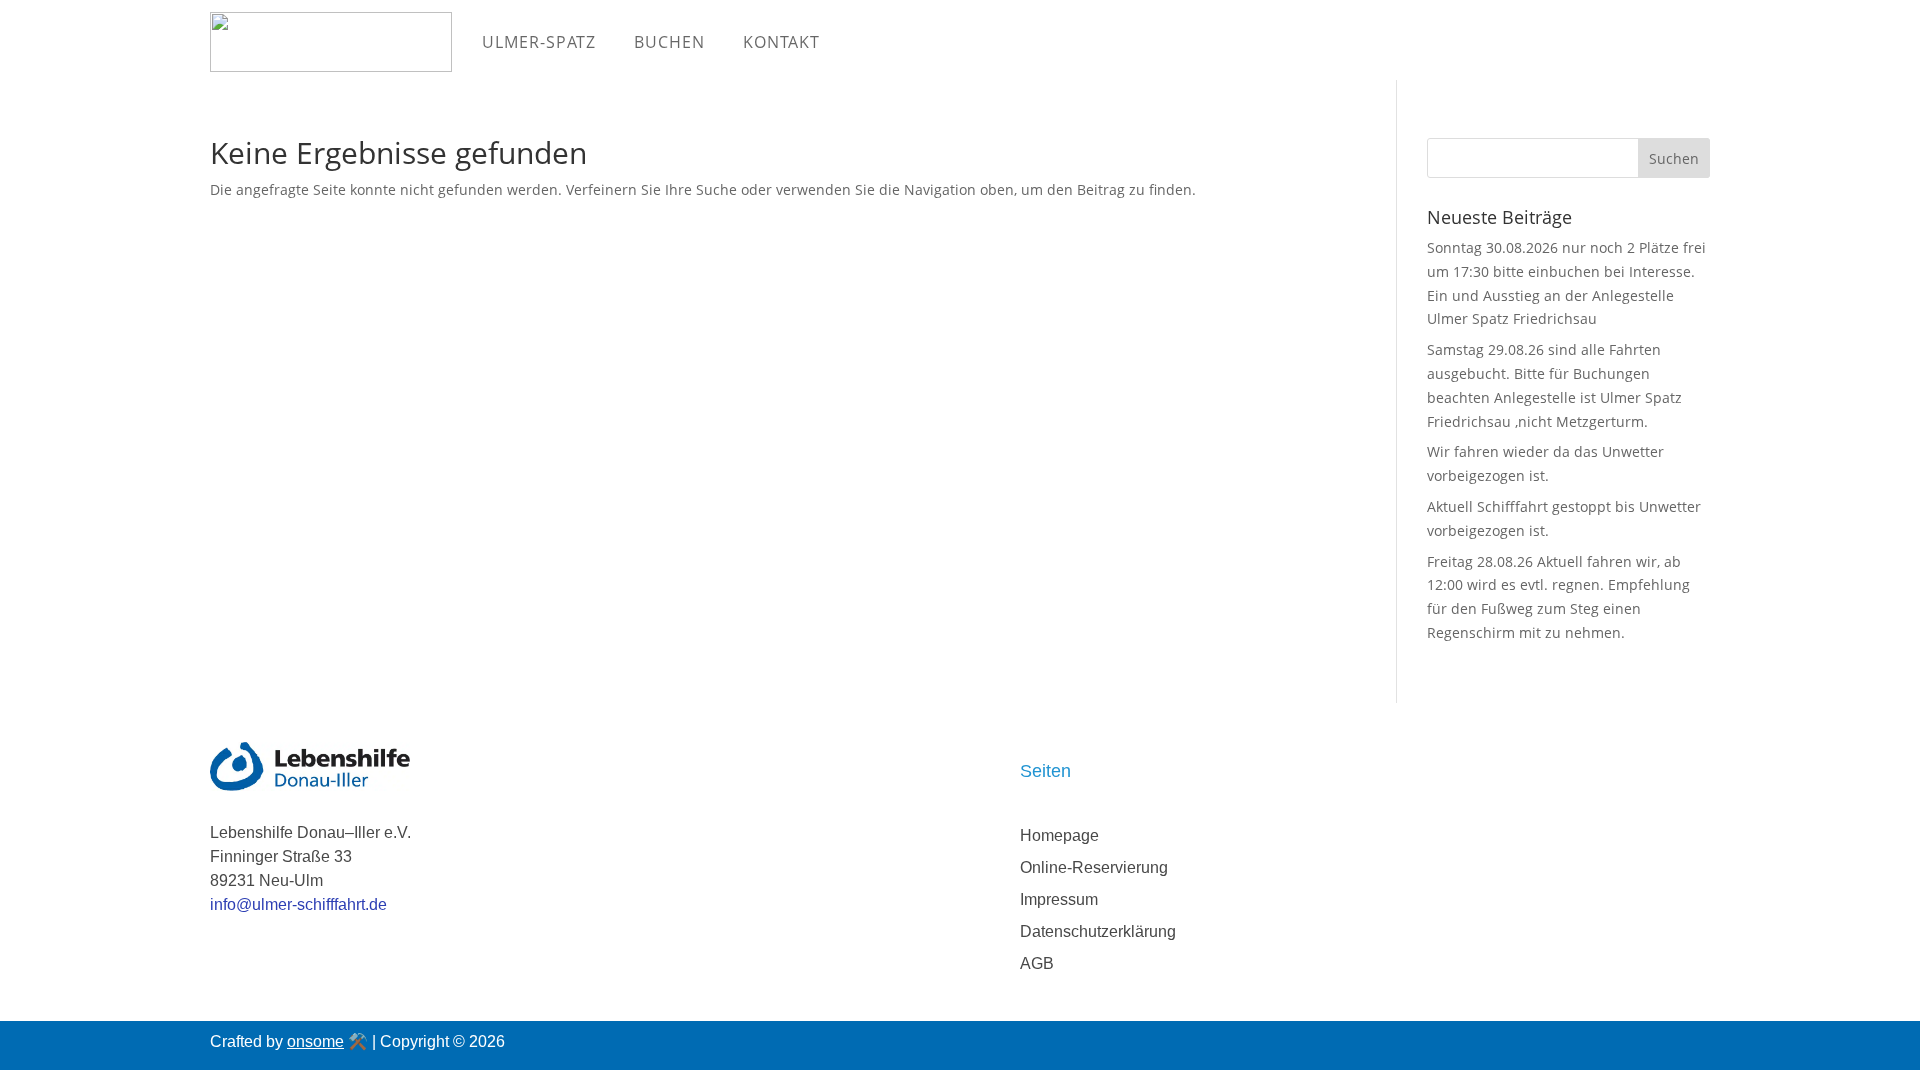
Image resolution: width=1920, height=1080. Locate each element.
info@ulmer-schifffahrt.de (298, 904)
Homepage (1059, 835)
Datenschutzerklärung (1098, 931)
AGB (1037, 963)
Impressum (1059, 899)
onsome (315, 1041)
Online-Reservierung (1094, 867)
